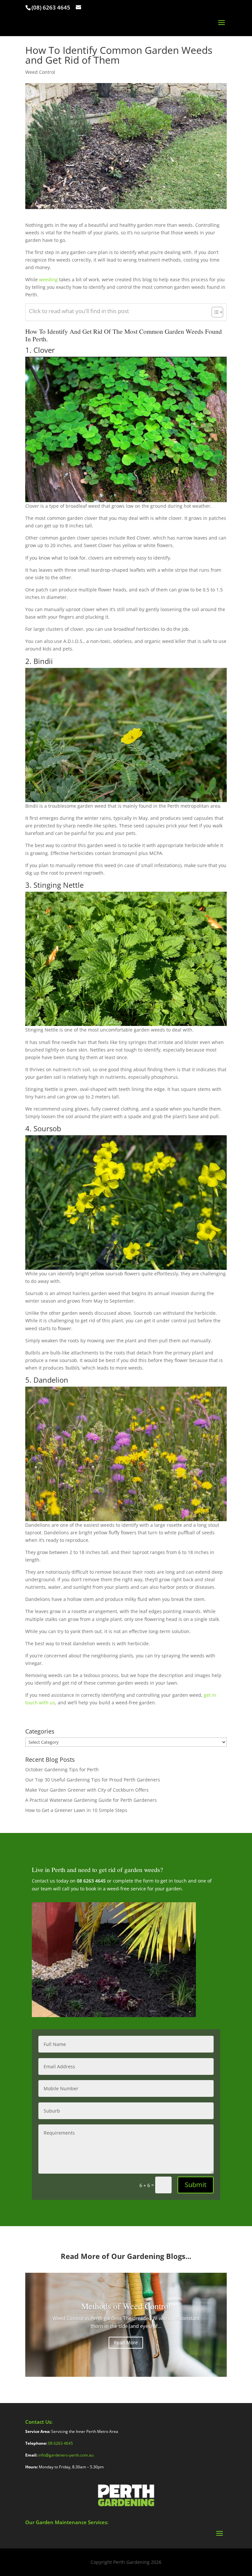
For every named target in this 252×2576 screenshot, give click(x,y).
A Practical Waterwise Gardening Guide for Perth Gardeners (92, 1800)
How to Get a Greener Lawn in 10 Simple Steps (76, 1810)
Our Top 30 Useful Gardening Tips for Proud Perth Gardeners (93, 1780)
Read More (126, 2342)
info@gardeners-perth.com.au (66, 2455)
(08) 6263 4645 (51, 7)
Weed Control (40, 72)
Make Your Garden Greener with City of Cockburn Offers (88, 1790)
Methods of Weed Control (126, 2306)
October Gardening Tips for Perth (62, 1769)
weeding (48, 279)
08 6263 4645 (91, 1881)
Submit (196, 2185)
